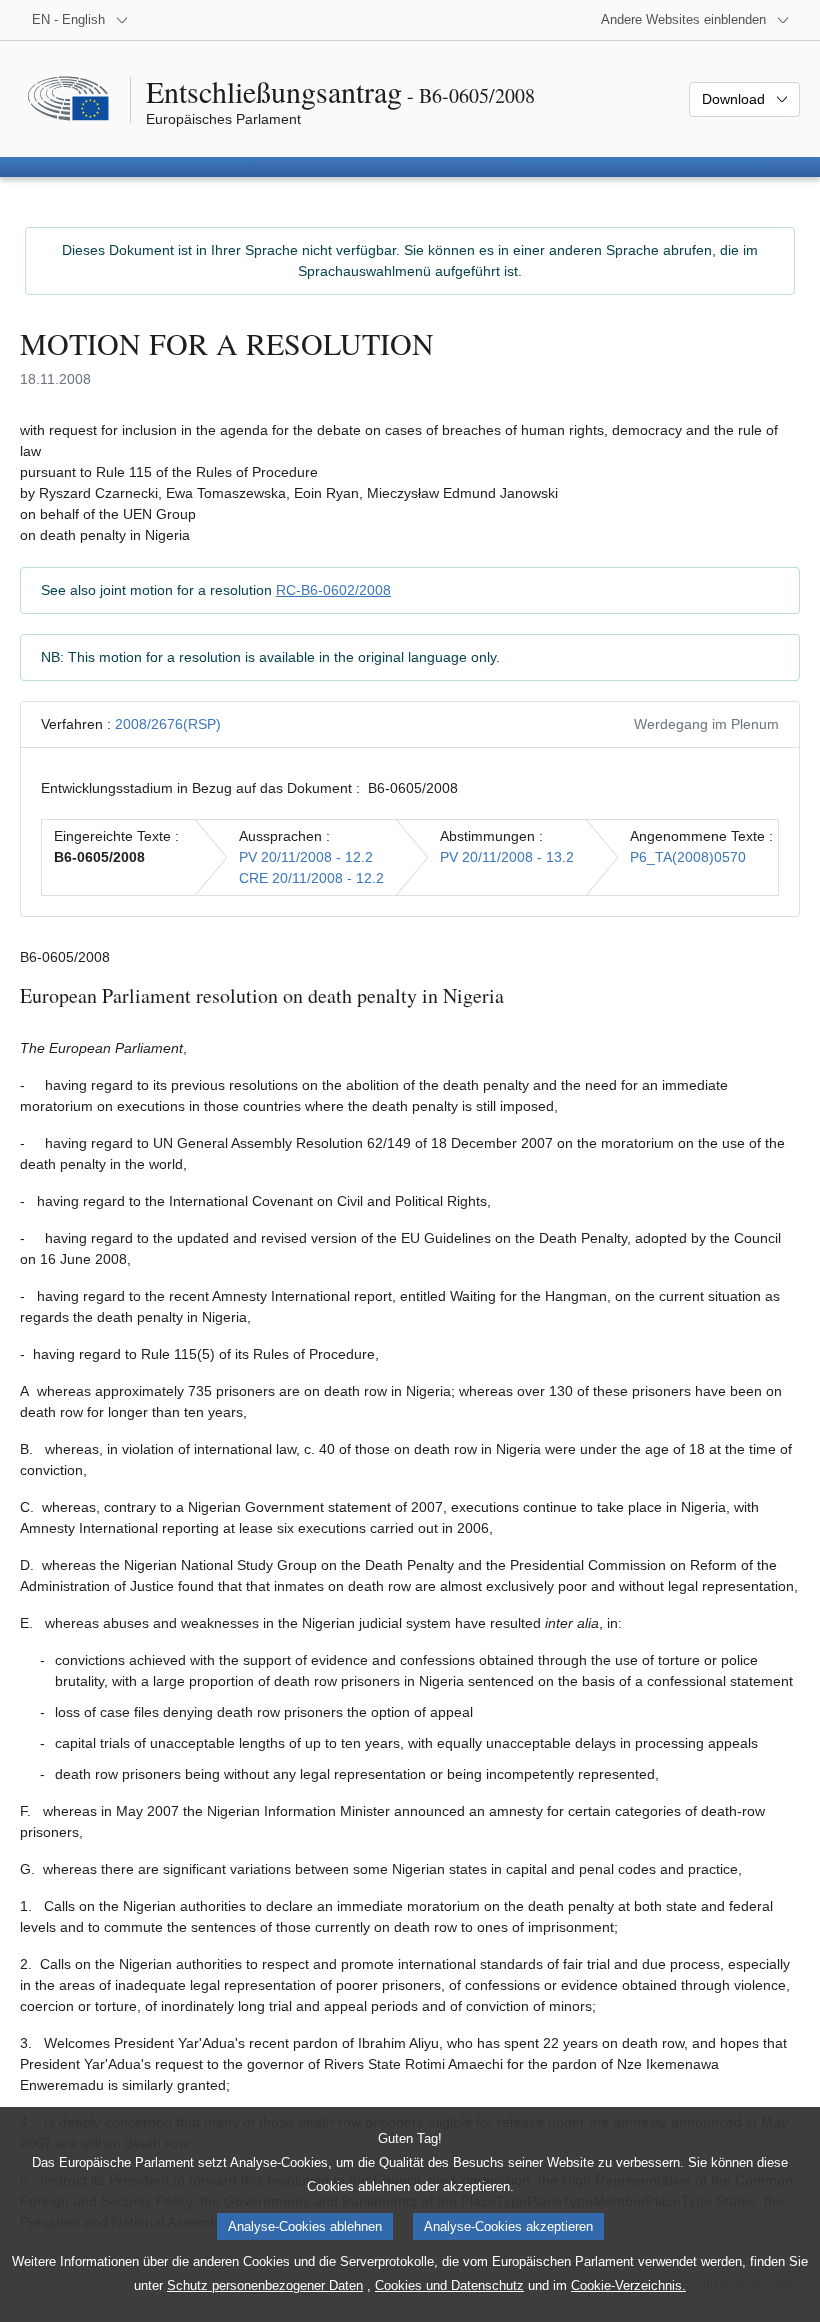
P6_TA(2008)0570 (688, 857)
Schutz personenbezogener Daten (265, 2285)
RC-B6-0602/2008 (333, 590)
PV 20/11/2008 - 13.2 (507, 857)
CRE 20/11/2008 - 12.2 (311, 878)
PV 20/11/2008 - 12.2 (306, 857)
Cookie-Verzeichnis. (628, 2285)
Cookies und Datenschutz (449, 2285)
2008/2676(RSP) (168, 724)
